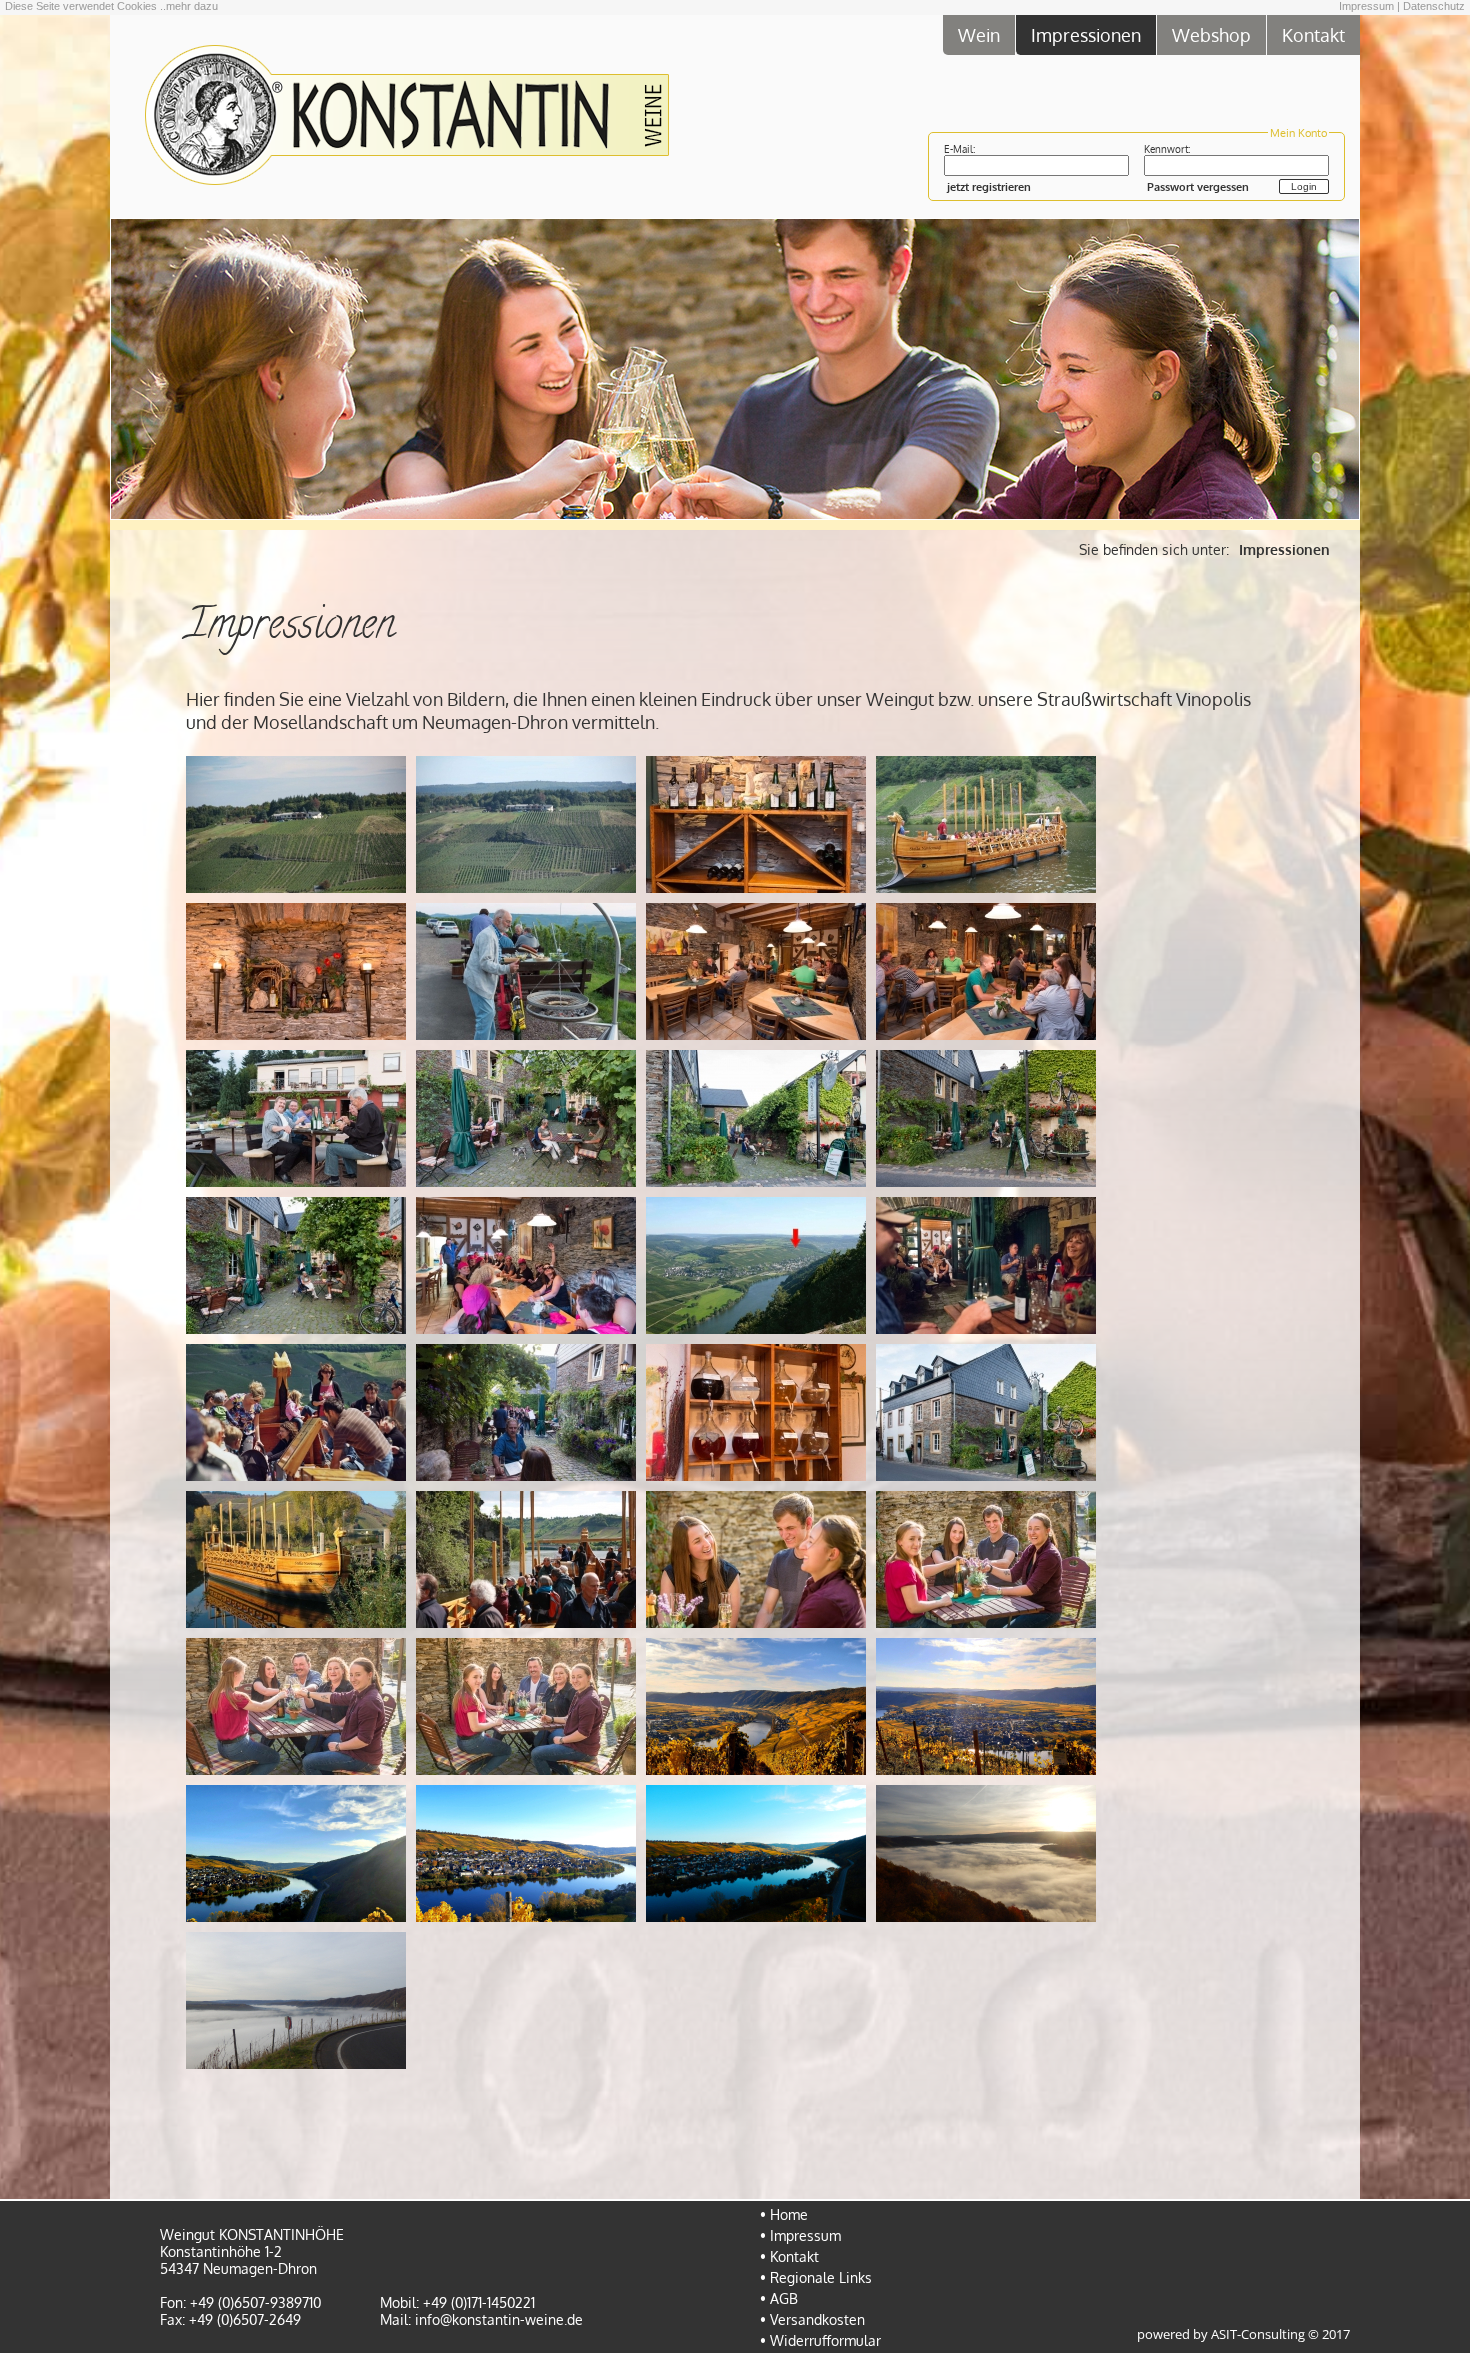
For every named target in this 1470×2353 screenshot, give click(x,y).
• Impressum (800, 2235)
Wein (979, 34)
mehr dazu (192, 6)
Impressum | (1369, 6)
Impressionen (1086, 34)
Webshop (1211, 34)
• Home (784, 2214)
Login (1304, 186)
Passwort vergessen (1198, 186)
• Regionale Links (816, 2277)
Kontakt (1313, 34)
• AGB (779, 2298)
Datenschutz (1434, 6)
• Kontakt (789, 2256)
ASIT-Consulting (1258, 2334)
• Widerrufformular (820, 2340)
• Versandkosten (812, 2319)
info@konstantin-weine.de (499, 2319)
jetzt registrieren (989, 186)
